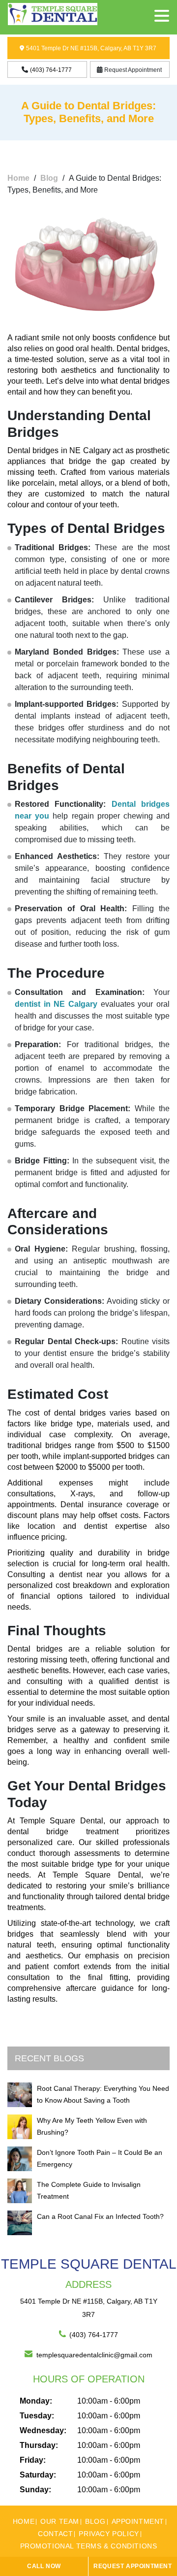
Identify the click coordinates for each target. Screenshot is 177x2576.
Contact (55, 2534)
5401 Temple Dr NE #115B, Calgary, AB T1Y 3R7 (91, 48)
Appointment (138, 2521)
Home (18, 178)
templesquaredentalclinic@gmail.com (94, 2355)
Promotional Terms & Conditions (89, 2546)
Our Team (60, 2521)
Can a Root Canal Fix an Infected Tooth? (100, 2216)
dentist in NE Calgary (56, 1004)
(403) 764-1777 (94, 2335)
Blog (49, 178)
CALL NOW (44, 2566)
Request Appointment (133, 70)
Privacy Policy (109, 2534)
